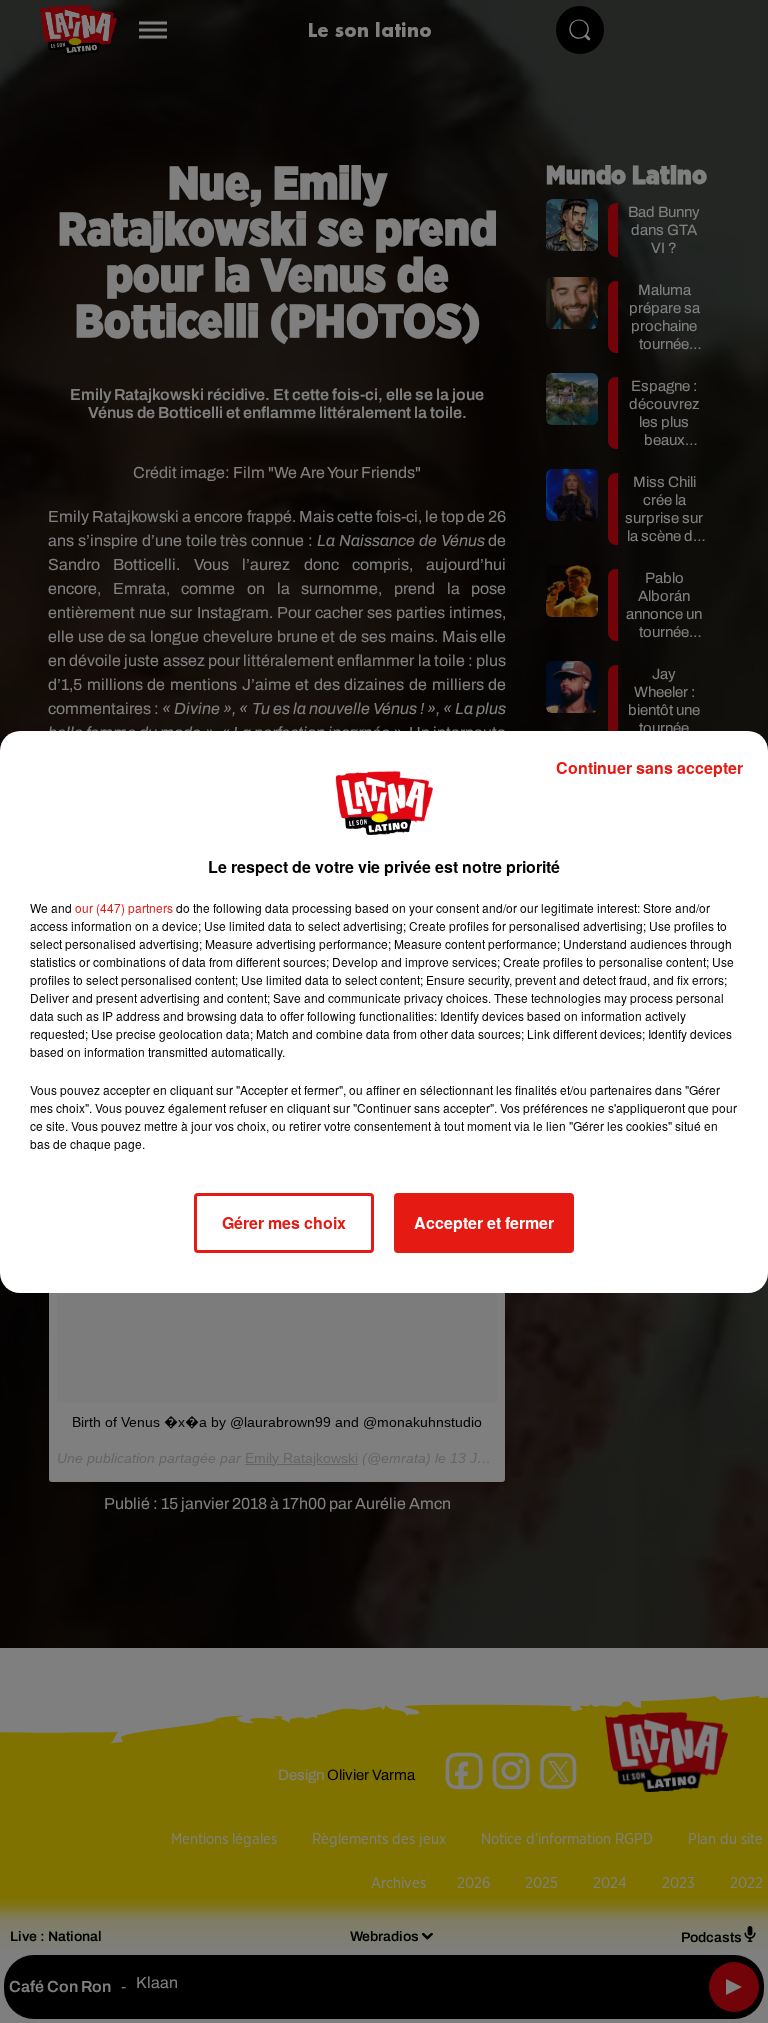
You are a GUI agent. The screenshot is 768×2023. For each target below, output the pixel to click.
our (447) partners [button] (124, 907)
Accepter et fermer (484, 1222)
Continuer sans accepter (649, 767)
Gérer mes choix (284, 1222)
